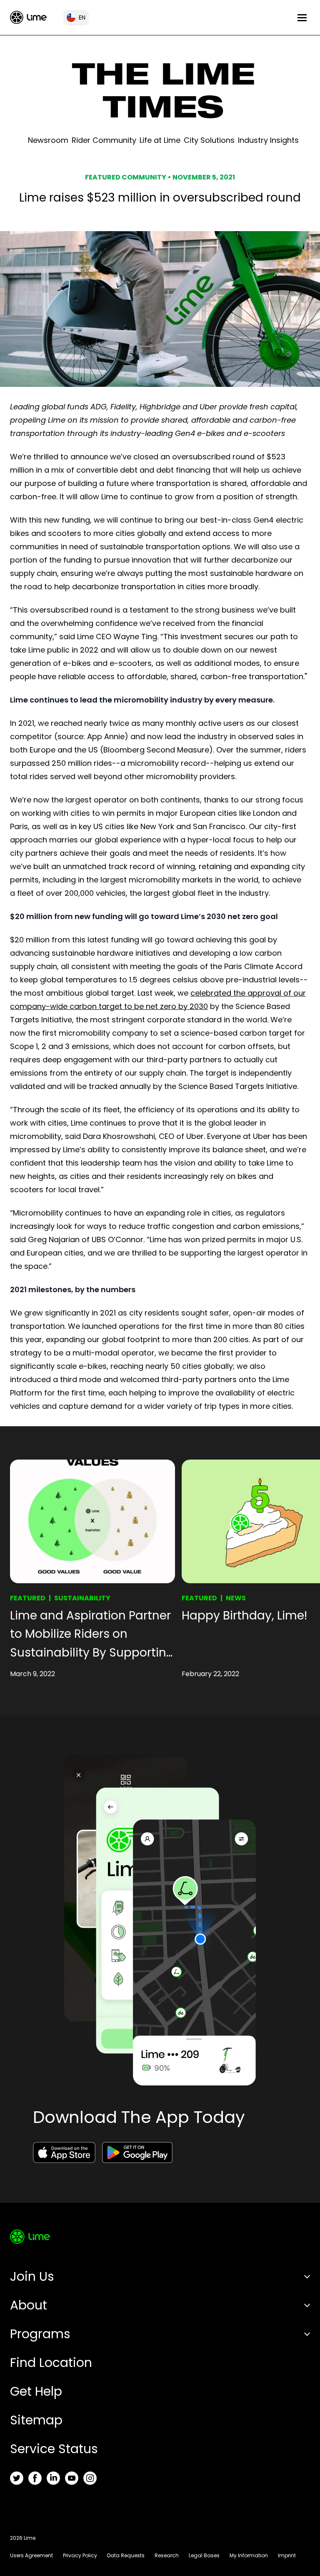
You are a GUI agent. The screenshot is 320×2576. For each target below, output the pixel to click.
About (29, 2305)
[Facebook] (35, 2478)
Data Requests (126, 2555)
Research (167, 2555)
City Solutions (209, 140)
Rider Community (104, 140)
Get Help (36, 2391)
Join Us (32, 2276)
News (236, 1598)
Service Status (54, 2449)
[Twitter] (17, 2478)
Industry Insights (268, 140)
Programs (40, 2334)
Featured (28, 1598)
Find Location (51, 2363)
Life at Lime (160, 140)
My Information (249, 2555)
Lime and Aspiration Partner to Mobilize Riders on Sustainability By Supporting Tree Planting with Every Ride (92, 1635)
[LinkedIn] (53, 2478)
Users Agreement (31, 2555)
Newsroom (48, 140)
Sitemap (36, 2420)
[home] (28, 17)
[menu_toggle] (302, 18)
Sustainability (82, 1598)
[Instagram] (90, 2478)
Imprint (287, 2555)
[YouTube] (72, 2478)
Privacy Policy (80, 2555)
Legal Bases (204, 2555)
